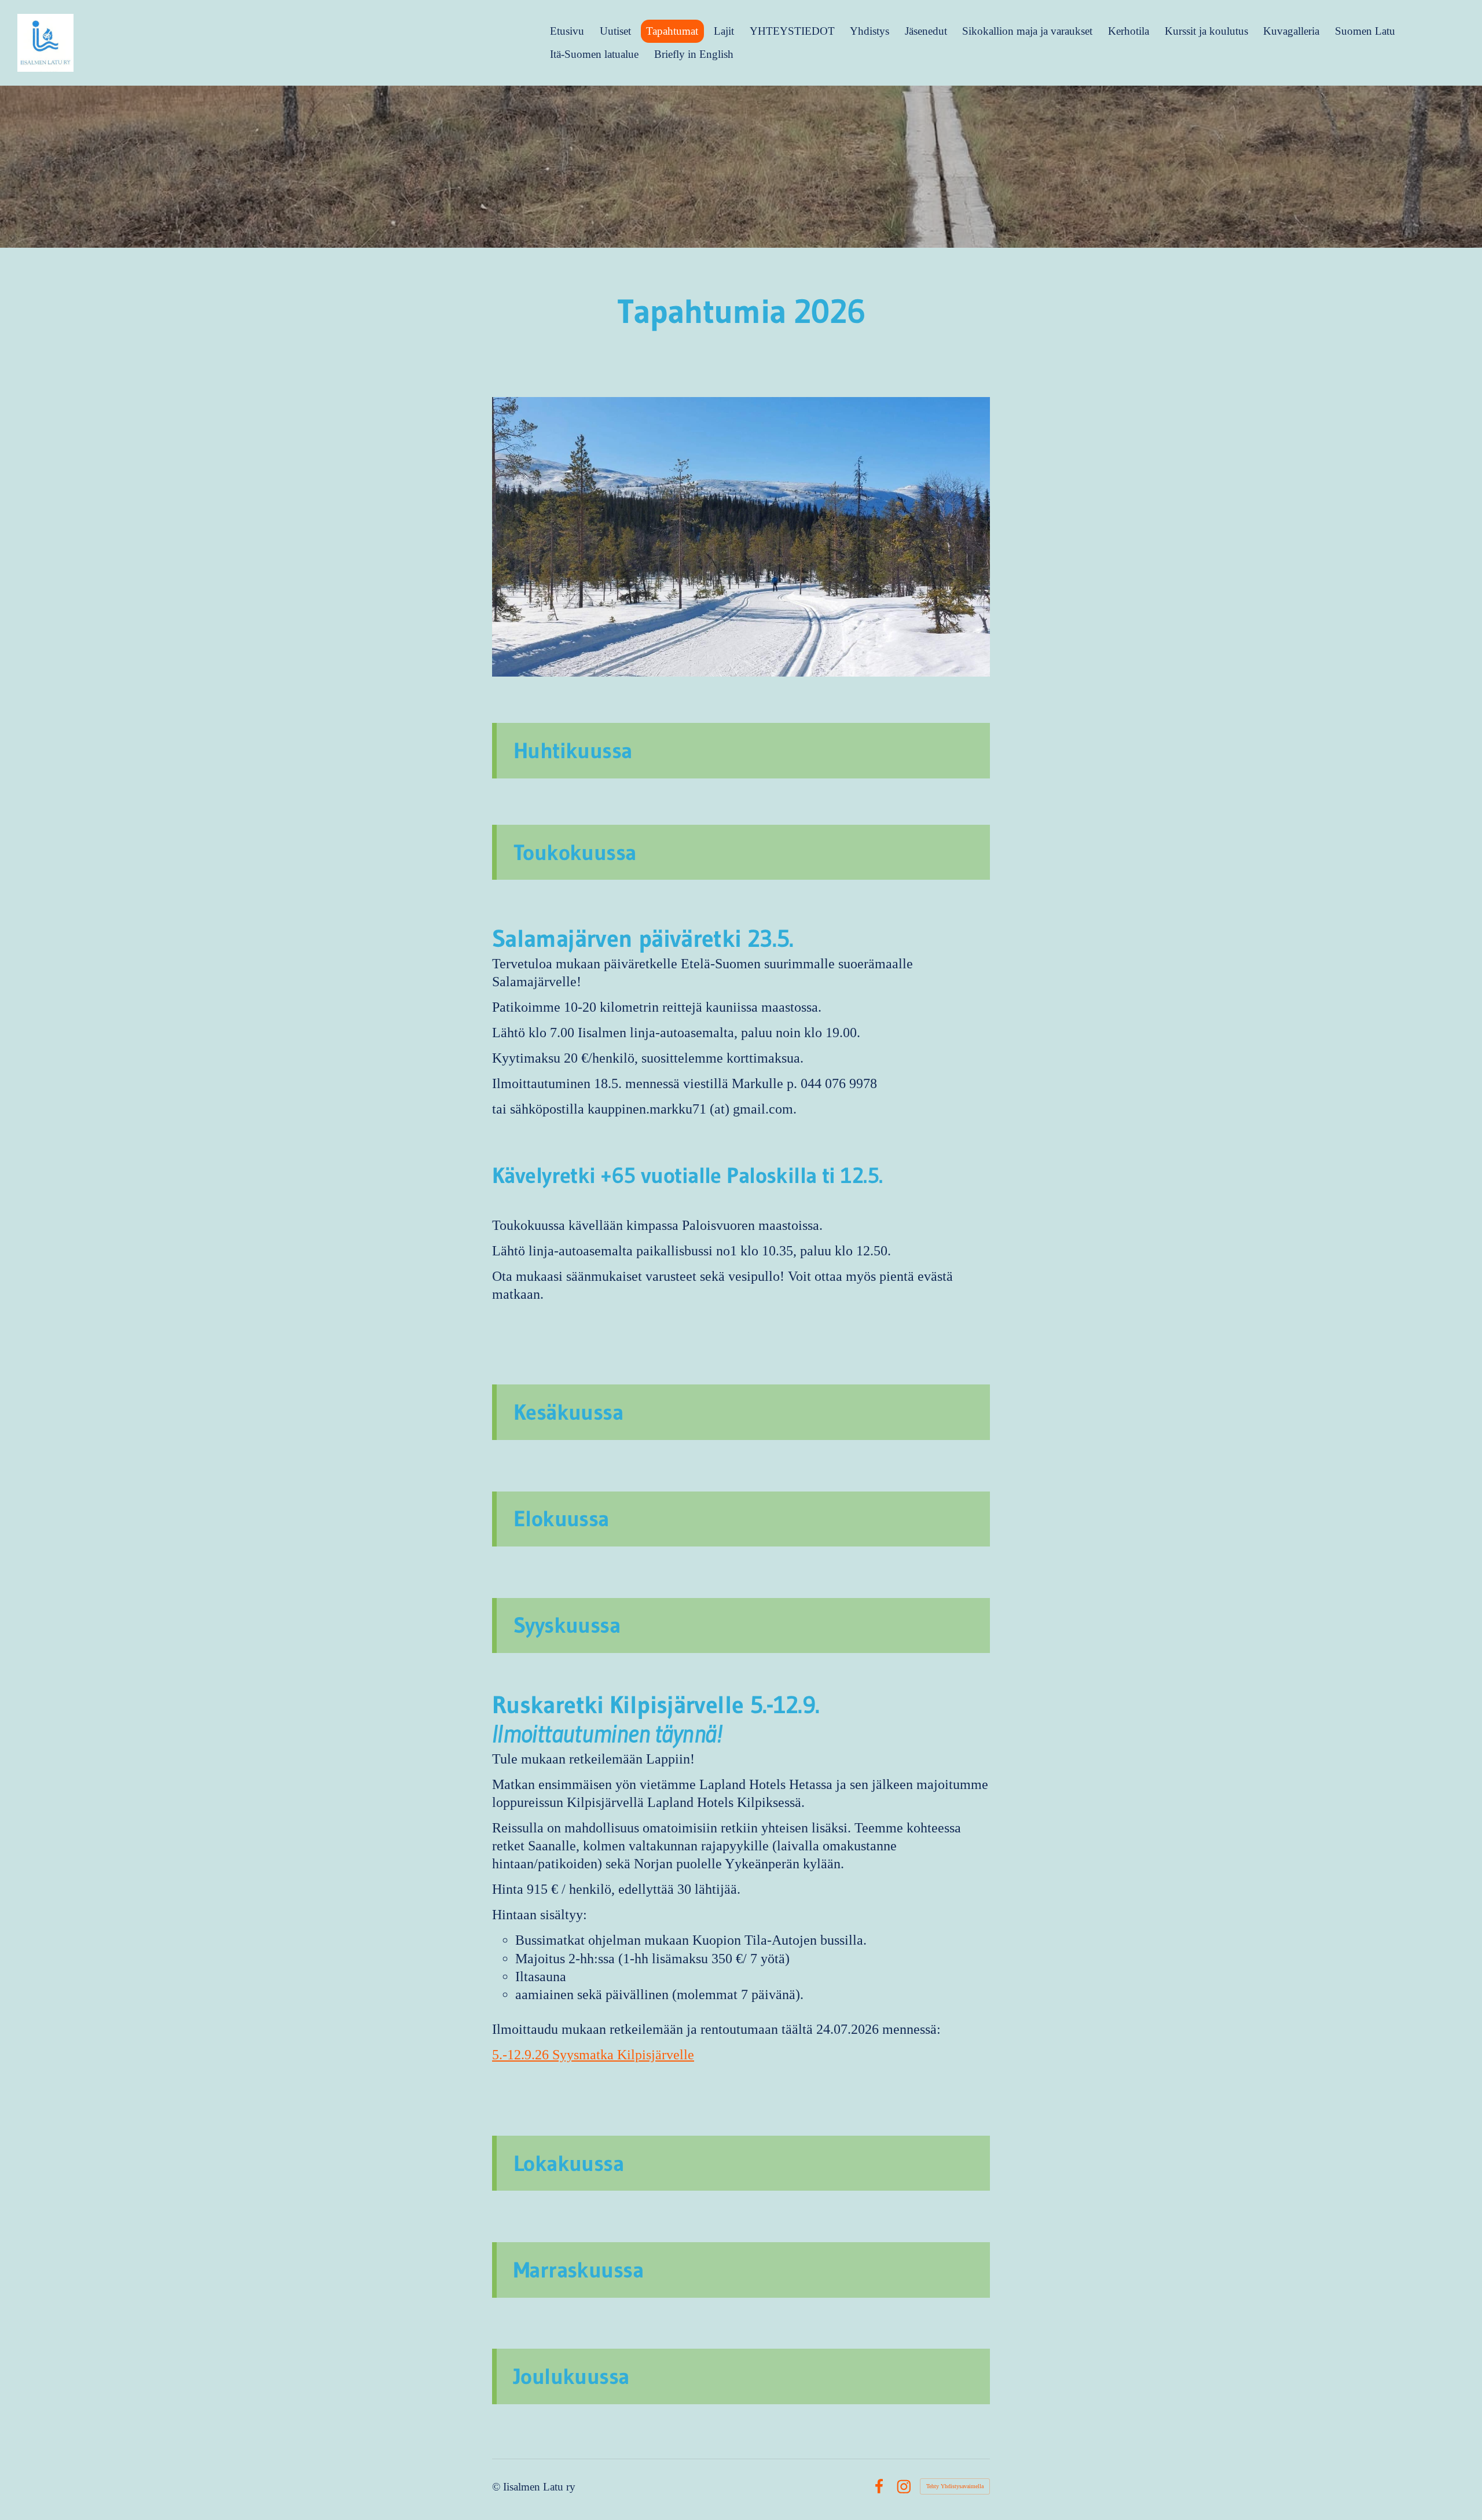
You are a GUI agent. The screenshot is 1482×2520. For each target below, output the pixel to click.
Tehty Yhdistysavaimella (955, 2486)
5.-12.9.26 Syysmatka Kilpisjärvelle (593, 2055)
